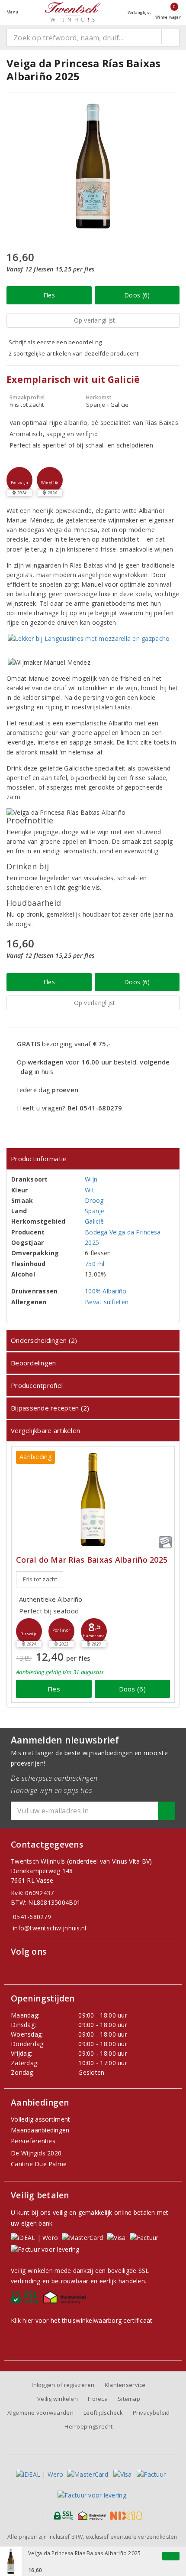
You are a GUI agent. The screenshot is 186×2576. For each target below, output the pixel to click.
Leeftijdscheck (103, 2413)
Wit (90, 1190)
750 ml (95, 1264)
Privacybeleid (151, 2413)
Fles (49, 295)
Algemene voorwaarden (40, 2413)
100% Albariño (106, 1291)
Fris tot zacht (40, 1579)
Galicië (94, 1221)
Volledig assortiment (40, 2119)
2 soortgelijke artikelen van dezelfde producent (74, 353)
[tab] (93, 1159)
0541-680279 (32, 1917)
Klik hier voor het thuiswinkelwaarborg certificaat (82, 2320)
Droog (94, 1200)
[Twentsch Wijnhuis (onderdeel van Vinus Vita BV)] (73, 12)
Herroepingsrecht (88, 2426)
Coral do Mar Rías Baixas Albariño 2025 (92, 1560)
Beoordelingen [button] (33, 1363)
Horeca (98, 2399)
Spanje (95, 1211)
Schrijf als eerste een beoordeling (55, 342)
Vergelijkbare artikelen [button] (45, 1430)
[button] (19, 480)
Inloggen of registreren (63, 2385)
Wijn (91, 1179)
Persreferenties (33, 2141)
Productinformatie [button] (39, 1159)
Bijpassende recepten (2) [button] (50, 1408)
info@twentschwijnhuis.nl (50, 1928)
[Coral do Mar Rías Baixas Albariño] (93, 1500)
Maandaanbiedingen (40, 2130)
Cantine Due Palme (39, 2164)
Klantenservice (125, 2385)
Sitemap (129, 2399)
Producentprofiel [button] (37, 1385)
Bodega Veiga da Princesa (123, 1232)
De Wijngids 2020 (36, 2153)
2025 (92, 1242)
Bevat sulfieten (107, 1302)
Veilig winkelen (58, 2399)
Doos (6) (137, 295)
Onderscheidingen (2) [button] (44, 1340)
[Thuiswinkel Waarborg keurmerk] (66, 2300)
